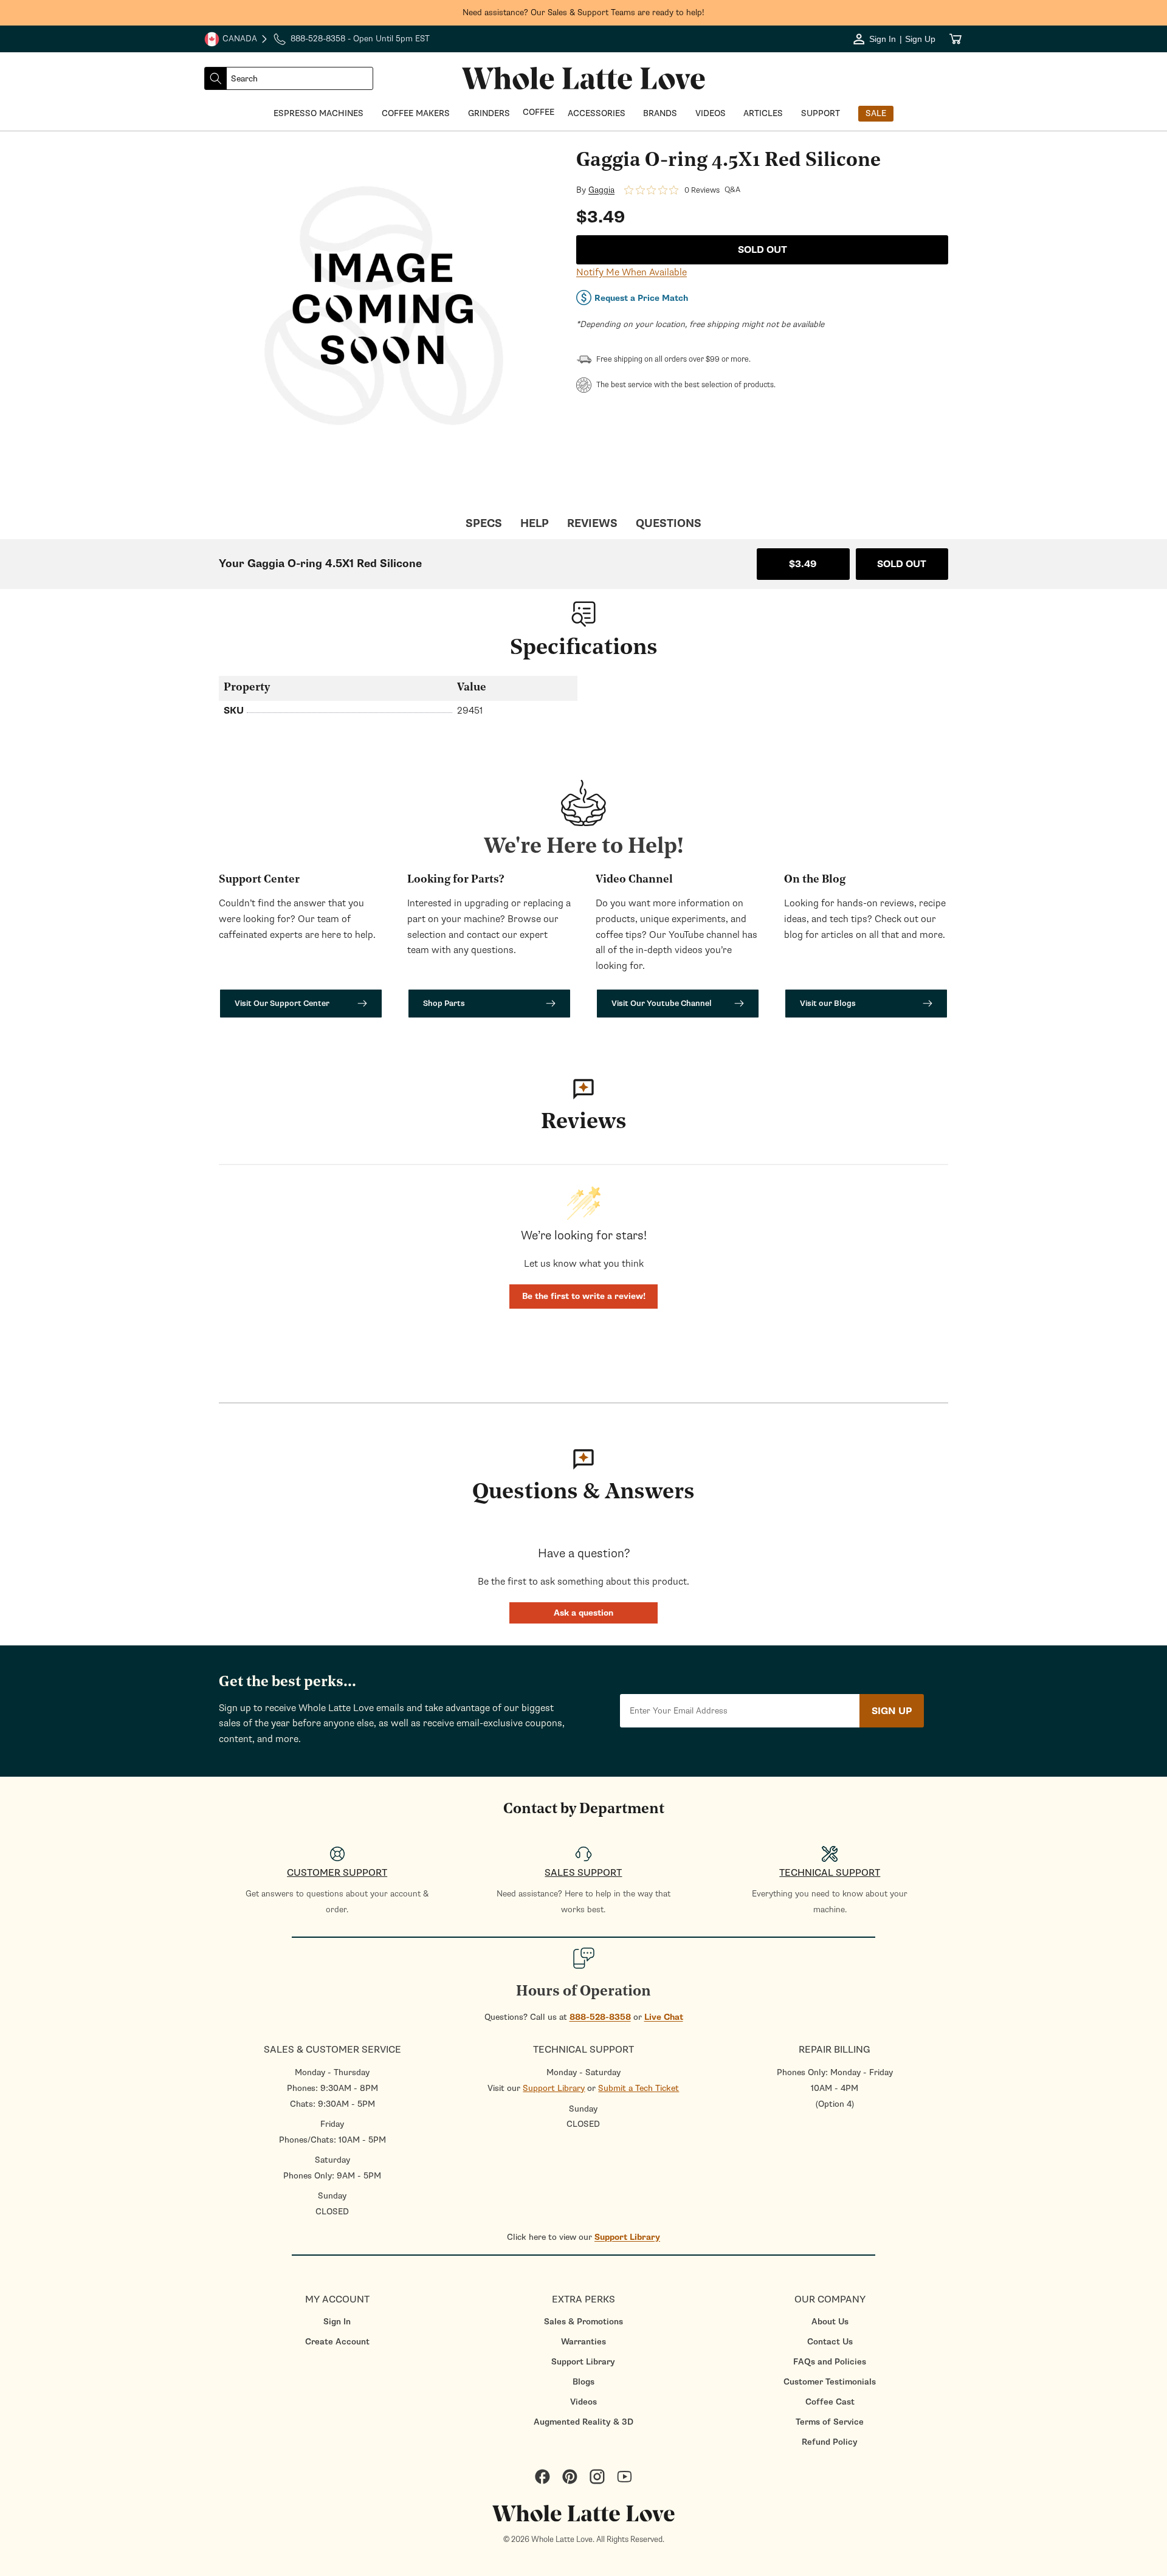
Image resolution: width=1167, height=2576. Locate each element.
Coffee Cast (830, 2402)
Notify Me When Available (632, 272)
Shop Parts (444, 1003)
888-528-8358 (600, 2017)
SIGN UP (892, 1711)
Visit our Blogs (828, 1003)
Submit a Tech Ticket (639, 2088)
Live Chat (664, 2017)
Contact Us (830, 2342)
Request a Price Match (641, 298)
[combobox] (300, 78)
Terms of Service (830, 2422)
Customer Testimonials (830, 2382)
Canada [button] (231, 40)
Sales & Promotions (583, 2322)
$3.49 (803, 564)
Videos (583, 2402)
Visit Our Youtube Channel (662, 1003)
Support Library (554, 2088)
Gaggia (601, 190)
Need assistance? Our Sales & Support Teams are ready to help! (583, 12)
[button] (583, 1613)
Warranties (583, 2342)
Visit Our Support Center (282, 1003)
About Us (830, 2322)
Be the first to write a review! (584, 1296)
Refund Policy (830, 2442)
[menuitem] (337, 2322)
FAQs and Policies (830, 2362)
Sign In (337, 2322)
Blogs (583, 2382)
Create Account (337, 2342)
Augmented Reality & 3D (583, 2422)
